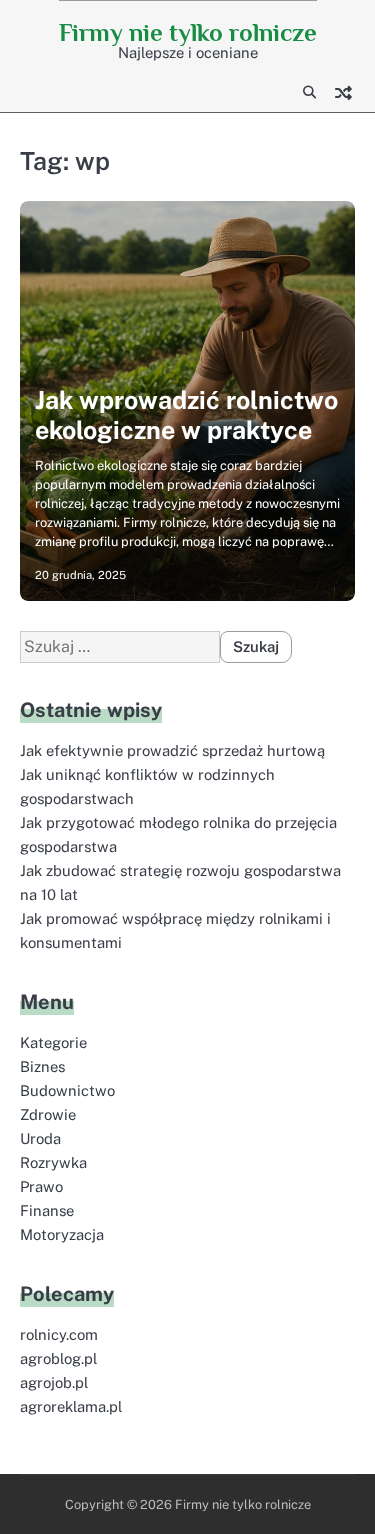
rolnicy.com (59, 1334)
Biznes (42, 1066)
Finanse (47, 1210)
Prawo (41, 1186)
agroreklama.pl (71, 1406)
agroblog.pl (58, 1358)
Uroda (40, 1138)
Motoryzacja (62, 1234)
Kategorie (53, 1042)
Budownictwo (67, 1090)
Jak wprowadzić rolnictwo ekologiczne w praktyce (186, 415)
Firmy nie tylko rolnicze (188, 32)
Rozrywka (53, 1162)
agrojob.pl (54, 1382)
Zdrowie (48, 1114)
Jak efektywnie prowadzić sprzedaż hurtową (172, 750)
